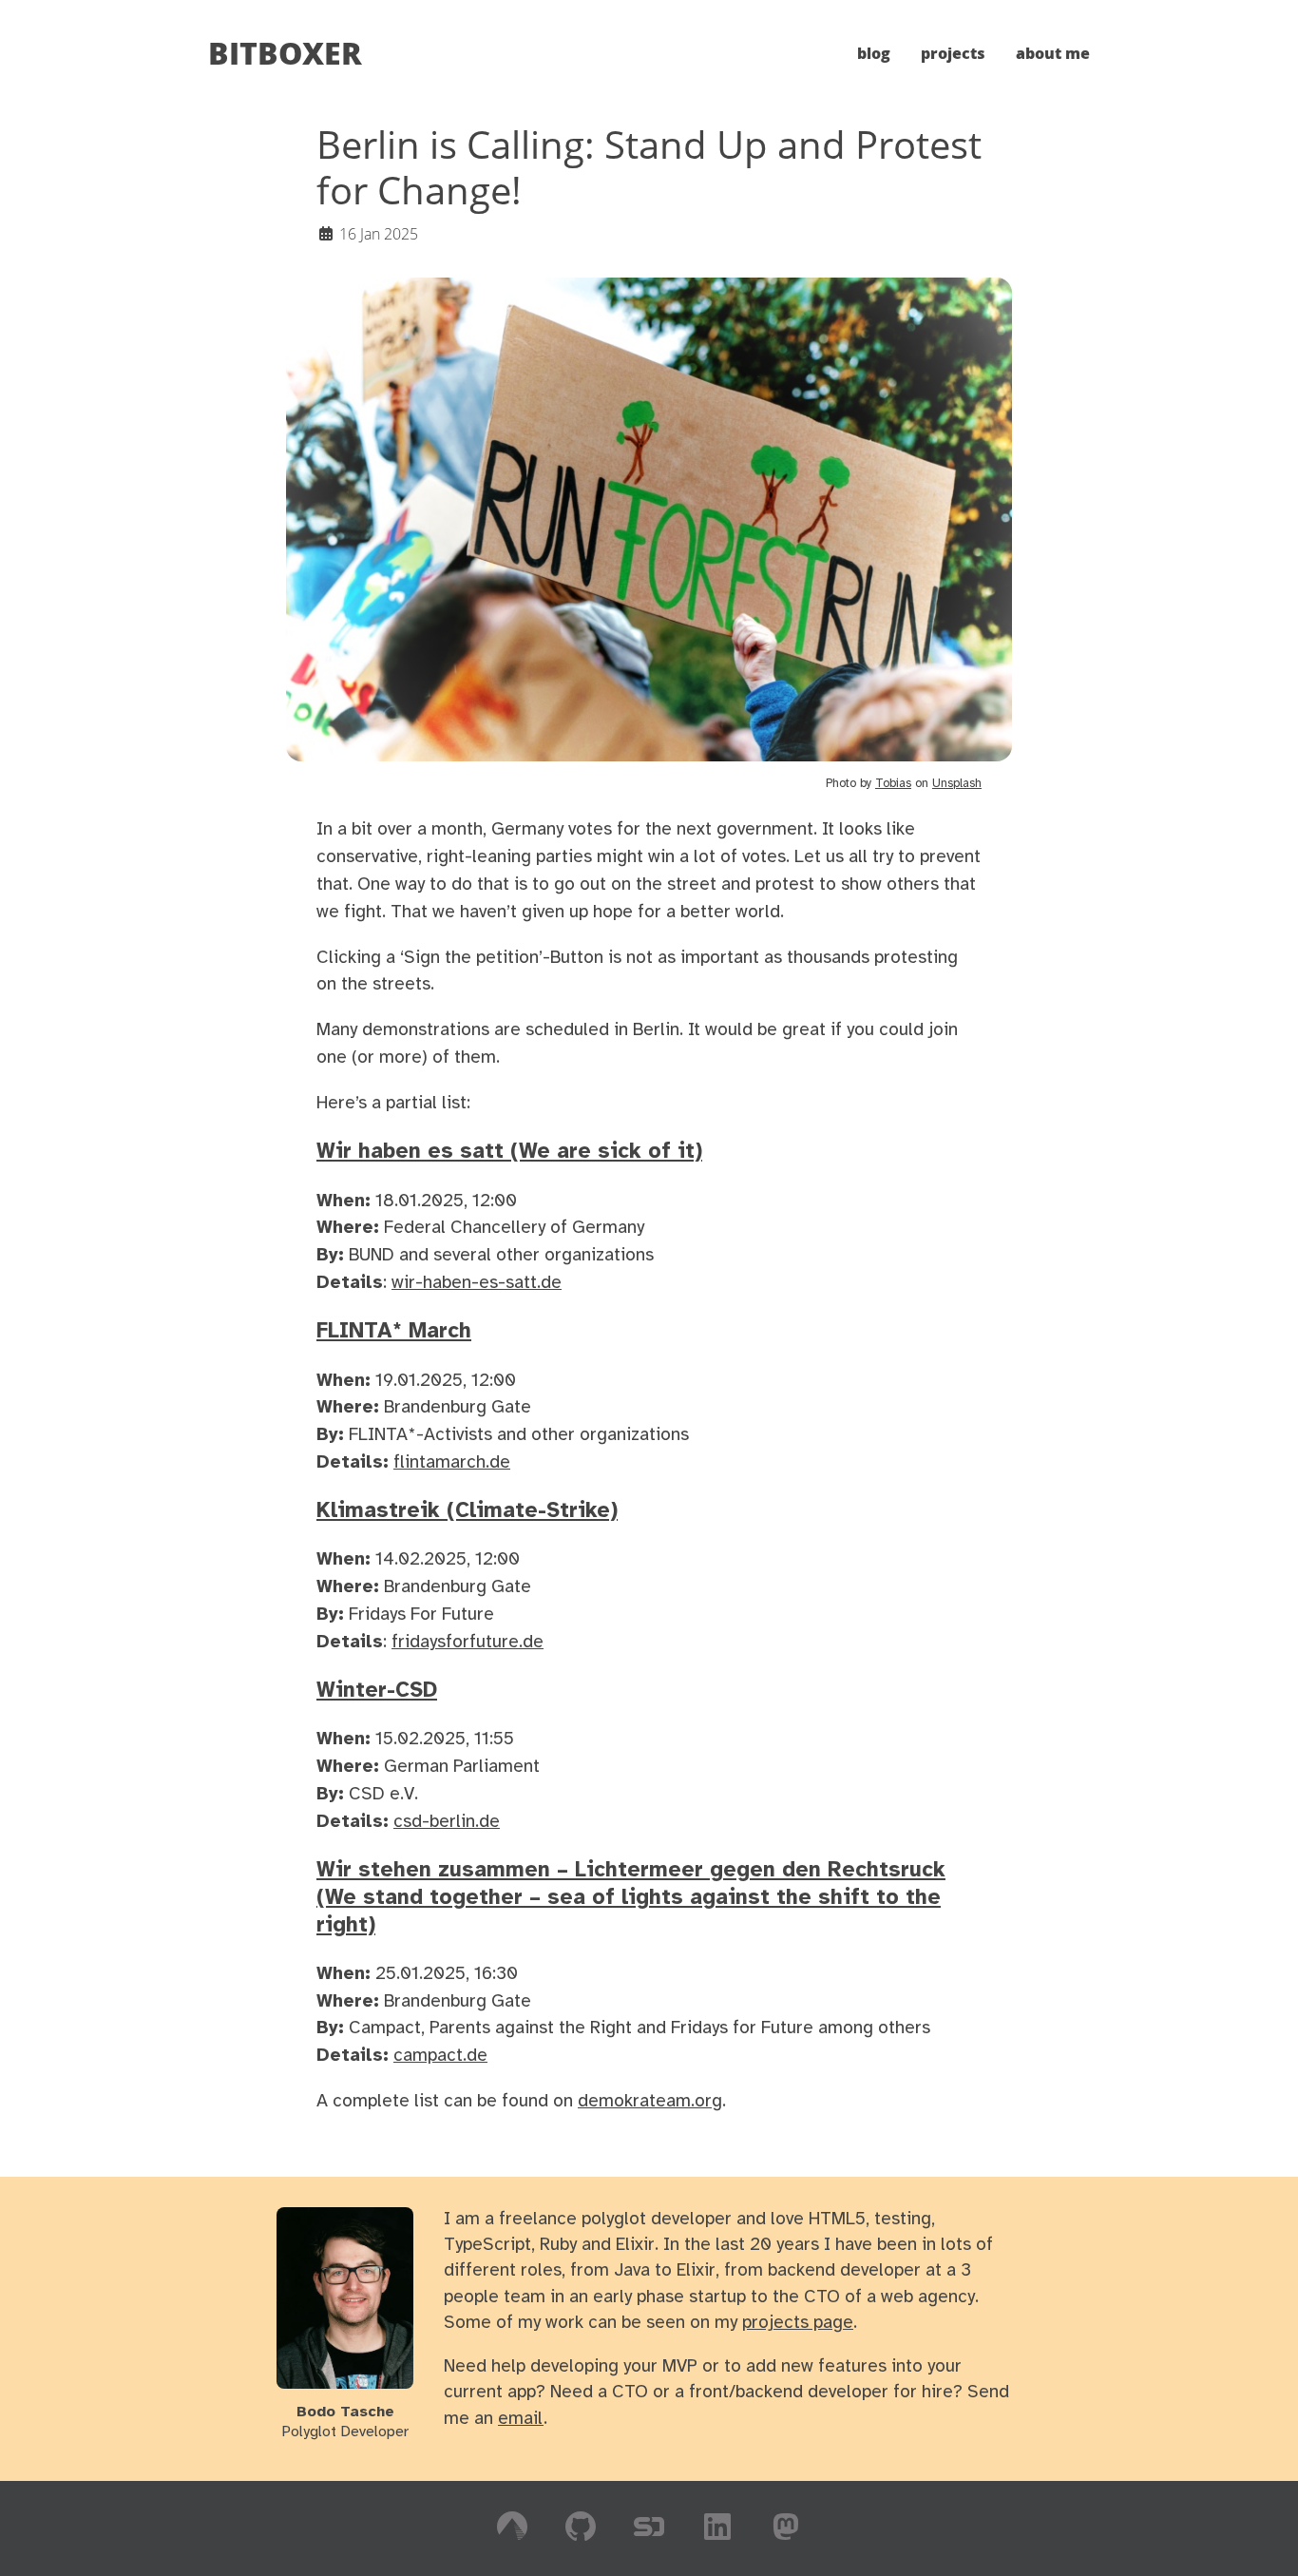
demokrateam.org (650, 2102)
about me (1053, 53)
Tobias (893, 784)
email (521, 2419)
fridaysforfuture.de (468, 1643)
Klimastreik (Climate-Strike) (467, 1511)
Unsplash (957, 784)
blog (874, 53)
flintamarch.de (452, 1463)
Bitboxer (285, 52)
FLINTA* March (394, 1332)
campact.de (440, 2056)
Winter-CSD (377, 1691)
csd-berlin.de (447, 1822)
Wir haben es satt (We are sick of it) (509, 1152)
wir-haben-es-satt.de (477, 1283)
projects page (798, 2323)
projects (953, 53)
